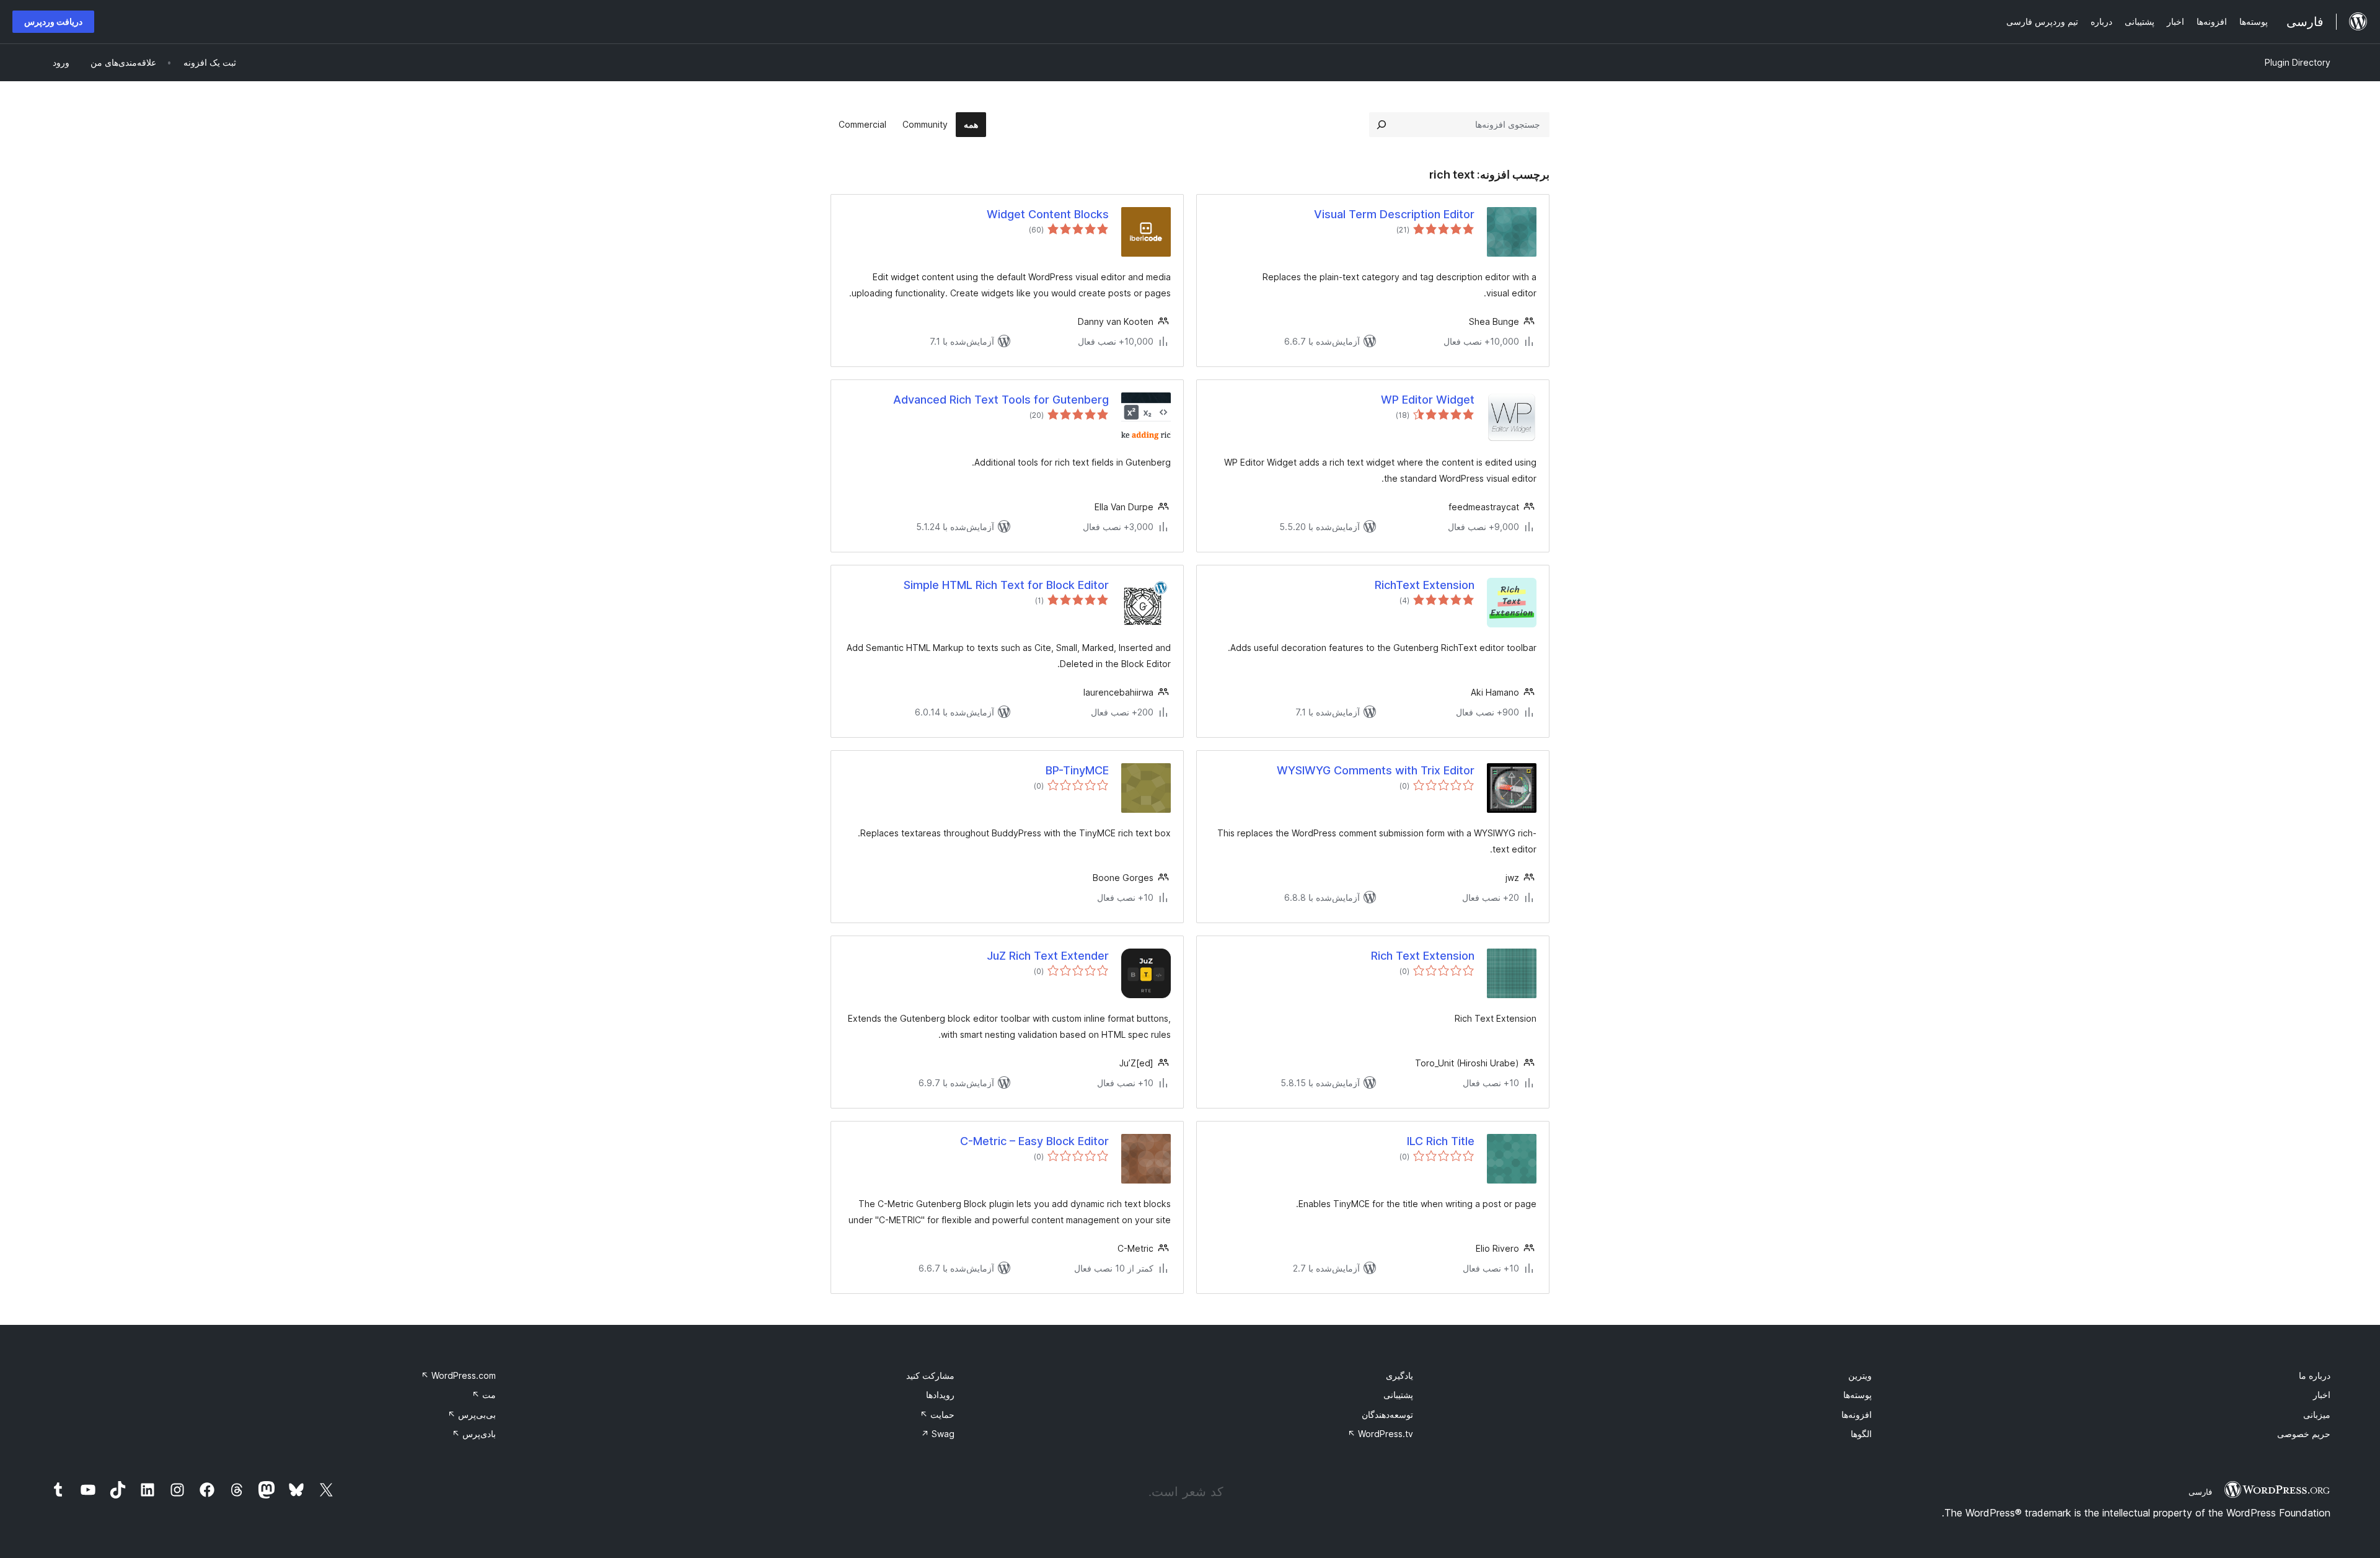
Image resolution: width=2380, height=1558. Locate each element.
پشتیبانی (1398, 1395)
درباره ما (2315, 1375)
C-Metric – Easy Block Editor (1034, 1141)
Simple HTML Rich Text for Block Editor (1006, 585)
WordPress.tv (1380, 1434)
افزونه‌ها (1857, 1414)
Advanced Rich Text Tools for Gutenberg (1001, 400)
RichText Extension (1425, 585)
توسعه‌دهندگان (1387, 1414)
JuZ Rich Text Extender (1048, 956)
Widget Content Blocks (1048, 214)
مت (484, 1395)
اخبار (2322, 1395)
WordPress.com (458, 1375)
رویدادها (940, 1395)
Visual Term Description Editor (1394, 214)
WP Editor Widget (1428, 400)
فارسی (2200, 1492)
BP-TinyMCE (1077, 770)
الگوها (1861, 1434)
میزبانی (2317, 1414)
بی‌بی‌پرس (472, 1414)
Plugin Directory (2298, 62)
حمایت (937, 1414)
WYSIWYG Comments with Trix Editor (1376, 770)
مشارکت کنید (930, 1375)
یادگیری (1399, 1375)
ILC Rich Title (1441, 1141)
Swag (938, 1434)
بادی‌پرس (474, 1434)
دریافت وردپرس (53, 21)
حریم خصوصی (2304, 1434)
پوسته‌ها (1858, 1395)
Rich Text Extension (1423, 956)
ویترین (1860, 1375)
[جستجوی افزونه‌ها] (1382, 125)
